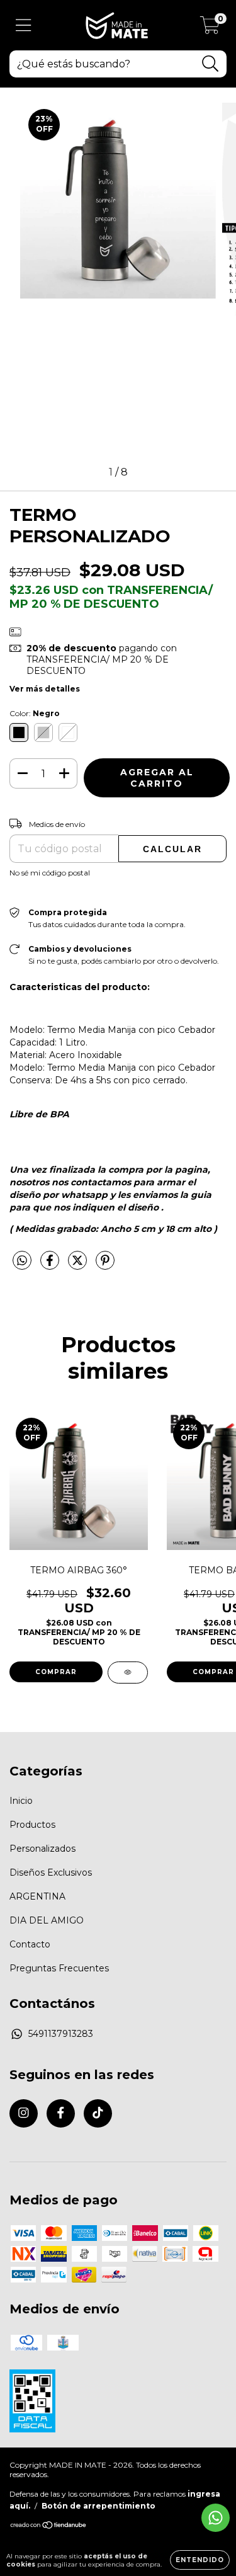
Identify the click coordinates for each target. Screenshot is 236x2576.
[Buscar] (211, 64)
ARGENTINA (37, 1896)
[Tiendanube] (49, 2527)
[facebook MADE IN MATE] (61, 2113)
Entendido (200, 2560)
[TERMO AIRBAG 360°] (128, 1673)
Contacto (30, 1944)
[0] (210, 28)
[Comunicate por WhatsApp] (216, 2518)
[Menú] (24, 26)
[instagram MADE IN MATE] (24, 2113)
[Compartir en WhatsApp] (22, 1261)
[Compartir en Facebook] (51, 1266)
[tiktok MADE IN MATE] (98, 2113)
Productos (32, 1825)
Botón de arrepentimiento (98, 2506)
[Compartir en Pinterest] (105, 1266)
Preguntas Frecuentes (59, 1968)
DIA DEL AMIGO (47, 1920)
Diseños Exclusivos (51, 1872)
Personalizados (42, 1849)
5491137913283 (61, 2034)
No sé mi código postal (50, 873)
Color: (35, 713)
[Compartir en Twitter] (79, 1266)
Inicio (21, 1801)
